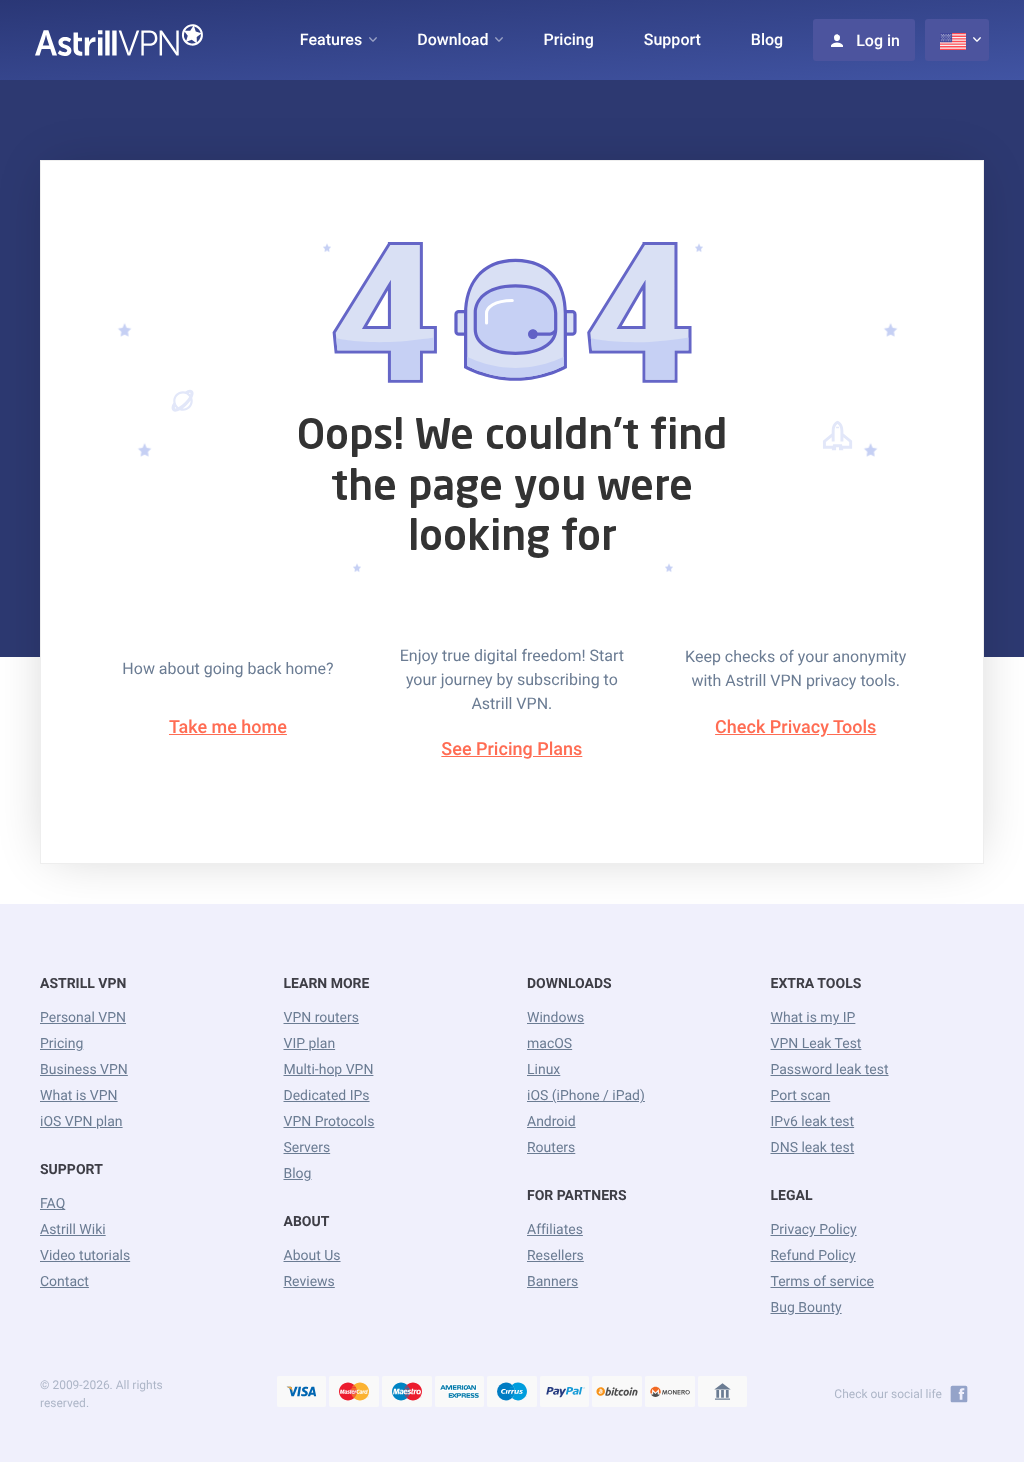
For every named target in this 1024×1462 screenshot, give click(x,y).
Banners (552, 1282)
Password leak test (830, 1070)
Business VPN (84, 1070)
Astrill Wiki (73, 1230)
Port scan (801, 1096)
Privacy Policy (814, 1230)
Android (551, 1122)
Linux (543, 1070)
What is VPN (79, 1096)
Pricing (568, 39)
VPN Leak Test (816, 1044)
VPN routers (321, 1018)
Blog (767, 39)
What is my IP (813, 1018)
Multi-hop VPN (329, 1070)
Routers (551, 1148)
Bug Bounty (806, 1308)
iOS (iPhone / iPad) (586, 1096)
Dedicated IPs (327, 1096)
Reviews (309, 1282)
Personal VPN (83, 1018)
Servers (307, 1148)
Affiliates (555, 1230)
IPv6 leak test (813, 1122)
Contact (64, 1282)
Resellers (555, 1256)
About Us (312, 1256)
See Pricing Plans (511, 749)
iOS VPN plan (81, 1122)
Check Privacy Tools (795, 727)
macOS (549, 1044)
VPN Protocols (329, 1122)
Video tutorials (85, 1256)
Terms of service (823, 1282)
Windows (555, 1018)
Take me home (228, 727)
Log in (878, 40)
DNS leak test (813, 1148)
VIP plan (310, 1044)
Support (672, 39)
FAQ (52, 1204)
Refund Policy (813, 1256)
